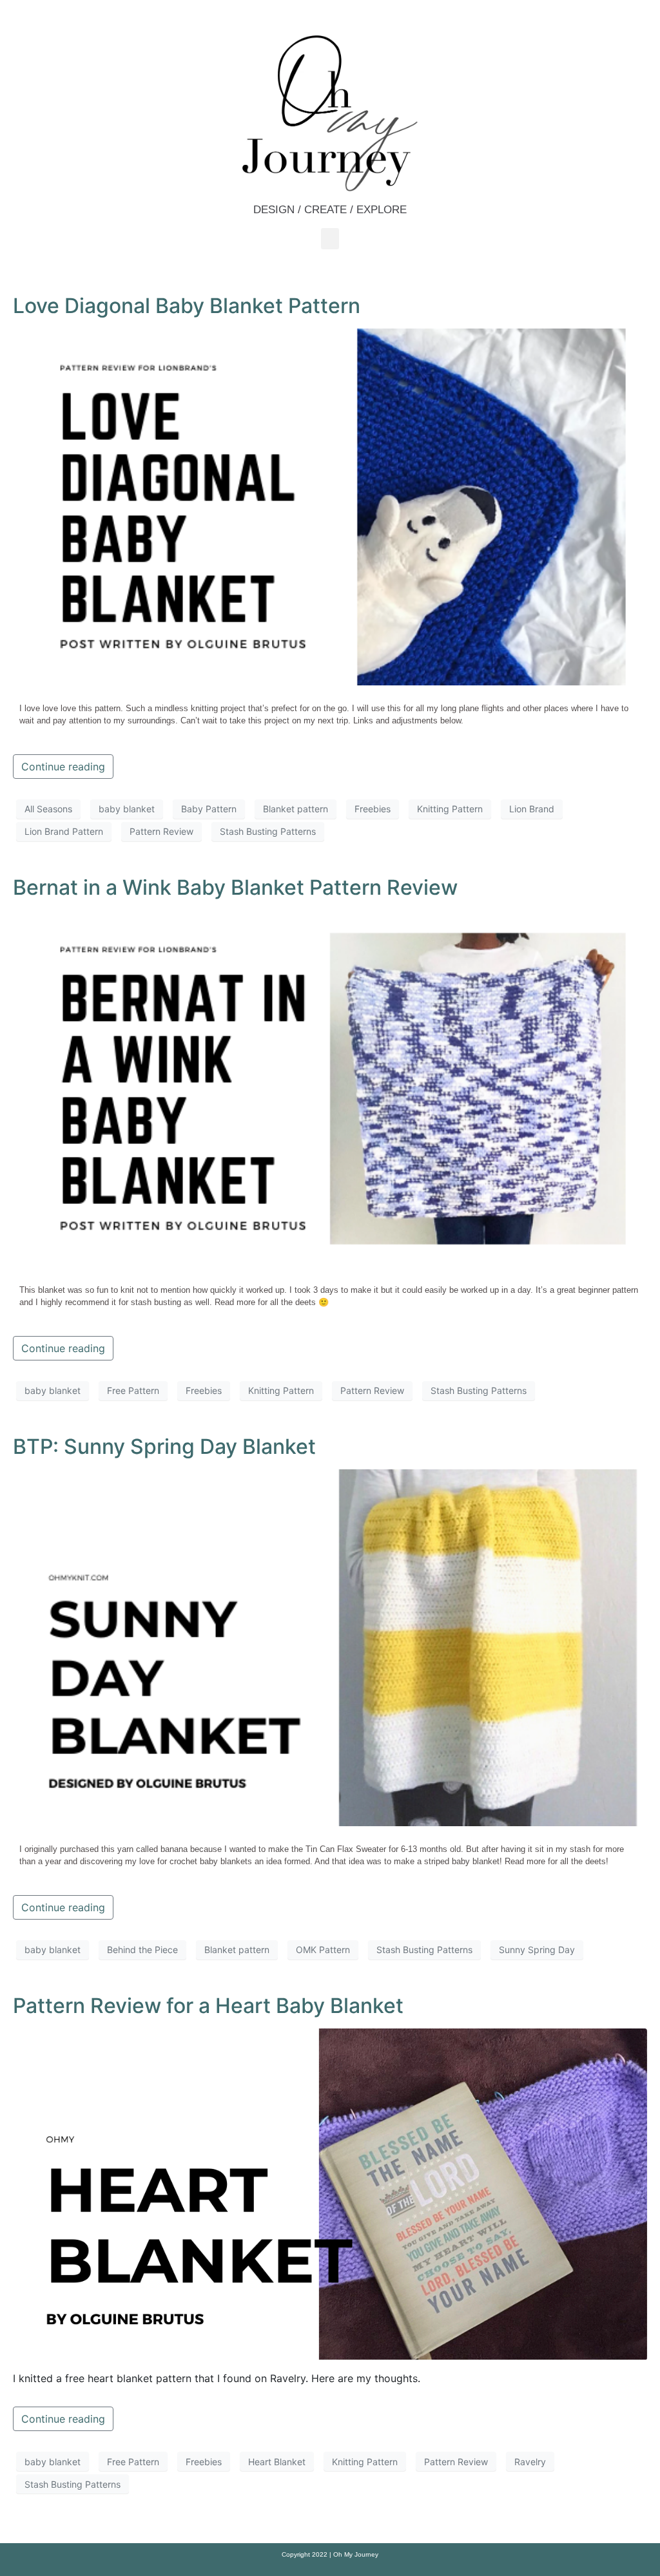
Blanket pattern (296, 809)
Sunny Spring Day (537, 1950)
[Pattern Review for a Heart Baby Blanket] (330, 2193)
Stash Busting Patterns (268, 831)
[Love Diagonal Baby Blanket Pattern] (330, 506)
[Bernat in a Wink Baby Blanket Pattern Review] (330, 1087)
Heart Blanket (277, 2462)
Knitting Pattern (450, 809)
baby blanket (127, 809)
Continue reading (63, 767)
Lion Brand (532, 809)
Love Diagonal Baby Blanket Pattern (187, 306)
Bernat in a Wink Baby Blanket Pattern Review (235, 887)
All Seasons (48, 809)
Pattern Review (161, 831)
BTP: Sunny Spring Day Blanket (164, 1446)
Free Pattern (133, 1390)
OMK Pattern (323, 1950)
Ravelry (530, 2462)
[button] (330, 239)
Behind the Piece (142, 1950)
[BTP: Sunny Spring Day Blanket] (330, 1646)
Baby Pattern (209, 809)
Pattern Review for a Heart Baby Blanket (208, 2006)
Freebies (373, 809)
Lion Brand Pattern (64, 831)
